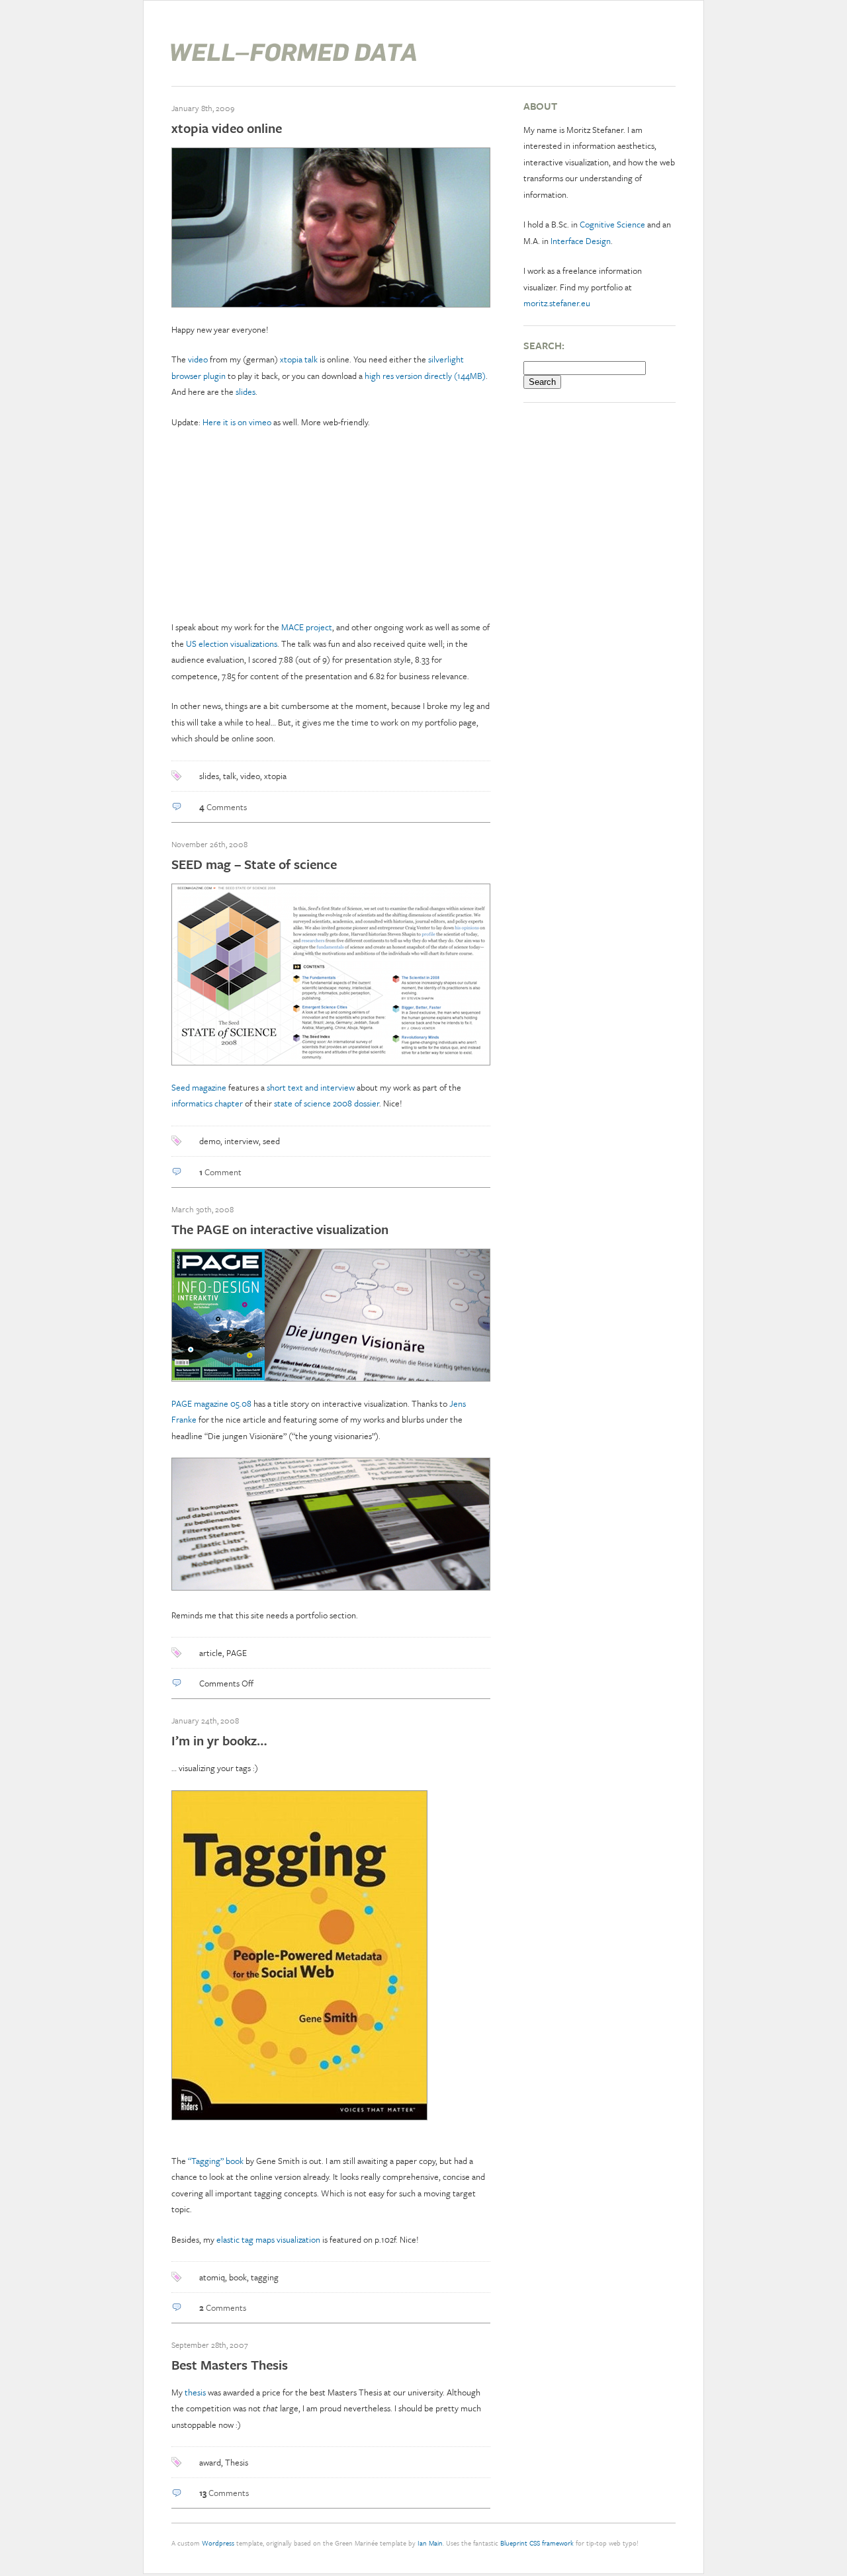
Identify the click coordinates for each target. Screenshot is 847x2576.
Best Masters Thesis (230, 2365)
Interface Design (581, 241)
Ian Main (430, 2543)
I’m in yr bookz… (219, 1740)
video (198, 359)
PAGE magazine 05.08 (211, 1403)
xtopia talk (299, 359)
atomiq (212, 2277)
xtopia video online (227, 128)
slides (245, 392)
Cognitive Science (612, 224)
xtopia (275, 776)
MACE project (307, 627)
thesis (195, 2392)
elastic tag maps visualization (268, 2239)
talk (230, 776)
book (238, 2277)
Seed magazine (199, 1087)
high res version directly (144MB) (425, 376)
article (211, 1653)
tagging (265, 2277)
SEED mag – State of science (254, 864)
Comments (223, 807)
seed (271, 1141)
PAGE (237, 1653)
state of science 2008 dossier (327, 1103)
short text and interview (311, 1087)
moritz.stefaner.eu (557, 303)
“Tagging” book (216, 2161)
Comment (220, 1172)
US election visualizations (232, 644)
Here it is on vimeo (237, 422)
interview (242, 1141)
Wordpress (218, 2543)
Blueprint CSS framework (537, 2543)
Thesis (237, 2462)
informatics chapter (207, 1103)
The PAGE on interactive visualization (280, 1229)
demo (210, 1141)
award (210, 2462)
